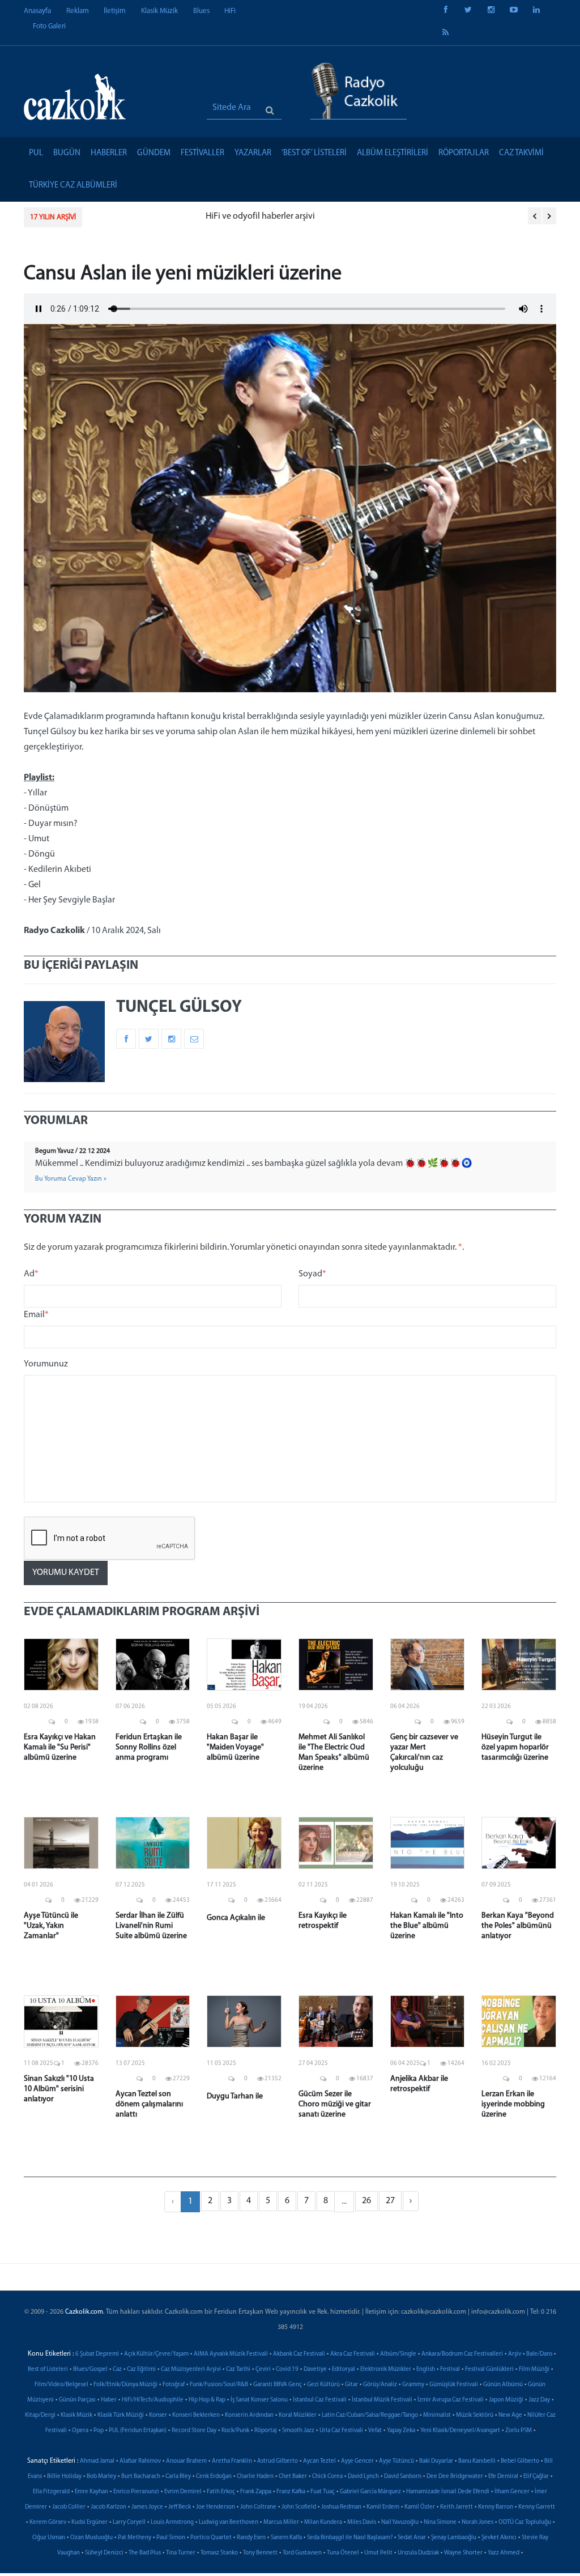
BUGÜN (67, 153)
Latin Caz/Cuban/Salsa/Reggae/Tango (370, 2415)
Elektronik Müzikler (386, 2370)
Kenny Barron (496, 2507)
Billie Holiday (64, 2477)
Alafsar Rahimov (140, 2461)
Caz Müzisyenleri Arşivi (191, 2370)
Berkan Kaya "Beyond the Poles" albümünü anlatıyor (518, 1926)
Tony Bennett (260, 2553)
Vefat (375, 2431)
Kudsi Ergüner (89, 2522)
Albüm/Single (398, 2354)
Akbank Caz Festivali (299, 2354)
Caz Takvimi (521, 153)
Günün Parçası (77, 2400)
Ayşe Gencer (357, 2461)
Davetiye (315, 2370)
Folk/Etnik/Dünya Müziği (125, 2385)
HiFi (230, 11)
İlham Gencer (512, 2492)
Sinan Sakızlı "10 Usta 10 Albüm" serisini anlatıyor (59, 2089)
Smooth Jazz (298, 2431)
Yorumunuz (46, 1364)
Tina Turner (181, 2553)
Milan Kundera (323, 2522)
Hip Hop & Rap (207, 2400)
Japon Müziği (506, 2400)
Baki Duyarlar (436, 2461)
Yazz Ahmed (504, 2553)
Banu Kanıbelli (477, 2461)
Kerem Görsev (48, 2522)
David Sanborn (403, 2477)
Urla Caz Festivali (341, 2431)
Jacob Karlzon (108, 2507)
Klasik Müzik (159, 11)
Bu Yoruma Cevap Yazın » (71, 1179)
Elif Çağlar (536, 2477)
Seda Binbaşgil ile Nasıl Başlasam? (350, 2538)
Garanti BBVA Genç (278, 2385)
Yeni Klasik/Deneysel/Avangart (460, 2431)
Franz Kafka (291, 2492)
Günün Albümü (503, 2385)
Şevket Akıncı (499, 2538)
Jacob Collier (69, 2507)
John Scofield (299, 2507)
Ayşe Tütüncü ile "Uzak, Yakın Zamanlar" (51, 1926)
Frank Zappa (256, 2492)
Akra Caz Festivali (353, 2354)
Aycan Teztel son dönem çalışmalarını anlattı (149, 2104)
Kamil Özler (420, 2507)
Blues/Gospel (90, 2370)
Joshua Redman (341, 2507)
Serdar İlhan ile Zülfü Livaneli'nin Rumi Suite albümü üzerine (151, 1926)
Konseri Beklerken (196, 2415)
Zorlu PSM (519, 2431)
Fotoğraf (174, 2385)
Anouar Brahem (186, 2461)
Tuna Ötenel (343, 2553)
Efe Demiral (503, 2477)
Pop (99, 2431)
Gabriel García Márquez (370, 2492)
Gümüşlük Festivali (454, 2385)
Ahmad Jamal (97, 2461)
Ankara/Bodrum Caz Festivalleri (462, 2354)
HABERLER (109, 153)
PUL (36, 153)
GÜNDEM (154, 153)
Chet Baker (293, 2477)
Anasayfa (37, 11)
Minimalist (437, 2415)
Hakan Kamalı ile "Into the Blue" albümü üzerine (427, 1926)
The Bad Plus (145, 2553)
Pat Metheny (135, 2538)
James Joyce (147, 2507)
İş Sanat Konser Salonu (259, 2400)
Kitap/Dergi (40, 2415)
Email (36, 1315)
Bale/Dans (539, 2354)
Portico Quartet (211, 2538)
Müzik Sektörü (475, 2415)
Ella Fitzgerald (51, 2492)
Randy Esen (251, 2538)
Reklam (78, 11)
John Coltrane (258, 2507)
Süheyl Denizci (104, 2553)
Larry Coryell (129, 2522)
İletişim (115, 11)
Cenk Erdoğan (214, 2477)
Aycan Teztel (319, 2461)
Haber (109, 2400)
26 (366, 2201)
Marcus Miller (281, 2522)
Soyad (312, 1274)
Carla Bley (178, 2477)
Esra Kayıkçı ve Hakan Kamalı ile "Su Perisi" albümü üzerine (60, 1747)
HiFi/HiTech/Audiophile (153, 2400)
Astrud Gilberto (278, 2461)
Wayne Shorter (463, 2553)
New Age (510, 2415)
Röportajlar (464, 153)
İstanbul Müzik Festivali (382, 2400)
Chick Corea (327, 2477)
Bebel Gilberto (520, 2461)
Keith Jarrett (457, 2507)
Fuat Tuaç (323, 2492)
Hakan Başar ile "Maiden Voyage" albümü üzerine (235, 1747)
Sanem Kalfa (286, 2538)
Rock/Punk (235, 2431)
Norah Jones (477, 2522)
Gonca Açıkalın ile (236, 1918)
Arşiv (515, 2354)
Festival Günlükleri (489, 2370)
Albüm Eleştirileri (393, 153)
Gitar (351, 2385)
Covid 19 (287, 2370)
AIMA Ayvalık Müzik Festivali (231, 2354)
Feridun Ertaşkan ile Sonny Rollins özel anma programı (149, 1747)
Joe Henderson (216, 2507)
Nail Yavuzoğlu (400, 2522)
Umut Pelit (378, 2553)
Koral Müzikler (298, 2415)
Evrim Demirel (183, 2492)
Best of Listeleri (48, 2370)
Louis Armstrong (172, 2522)
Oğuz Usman (49, 2538)
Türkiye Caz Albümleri (73, 186)
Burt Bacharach (141, 2477)
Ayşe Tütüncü (396, 2461)
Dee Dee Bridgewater (455, 2477)
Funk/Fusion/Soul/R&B (219, 2385)
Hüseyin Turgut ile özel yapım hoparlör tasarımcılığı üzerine (515, 1747)
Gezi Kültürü (323, 2385)
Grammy (413, 2385)
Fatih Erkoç (221, 2492)
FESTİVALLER (202, 153)
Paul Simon (171, 2538)
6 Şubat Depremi (97, 2354)
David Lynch (363, 2477)
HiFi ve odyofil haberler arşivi (148, 216)
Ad (31, 1274)
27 (390, 2201)
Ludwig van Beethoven (229, 2522)
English (426, 2370)
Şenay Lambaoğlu (454, 2538)
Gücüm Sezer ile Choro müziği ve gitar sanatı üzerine (335, 2104)
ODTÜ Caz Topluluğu (525, 2522)
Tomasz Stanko (219, 2553)
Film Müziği (534, 2370)
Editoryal (344, 2370)
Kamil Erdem (383, 2507)
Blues (201, 11)
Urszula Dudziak (418, 2553)
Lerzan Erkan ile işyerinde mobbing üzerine (513, 2104)
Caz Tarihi (238, 2370)
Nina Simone (440, 2522)
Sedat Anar (412, 2538)
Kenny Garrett (537, 2507)
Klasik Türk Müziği (121, 2415)
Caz (117, 2370)
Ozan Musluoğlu (91, 2538)
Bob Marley (101, 2477)
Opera (80, 2431)
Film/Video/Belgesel (61, 2385)
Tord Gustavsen (302, 2553)
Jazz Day (539, 2400)
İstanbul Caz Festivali (320, 2400)
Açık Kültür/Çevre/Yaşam (156, 2354)
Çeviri (263, 2370)
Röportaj (266, 2431)
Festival (450, 2370)
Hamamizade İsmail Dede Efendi (448, 2492)
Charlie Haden (255, 2477)
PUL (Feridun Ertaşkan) (138, 2431)
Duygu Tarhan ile (235, 2096)
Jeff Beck (180, 2507)
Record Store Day (194, 2431)
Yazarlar (253, 153)
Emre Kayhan (91, 2492)
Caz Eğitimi (141, 2370)
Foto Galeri (49, 26)
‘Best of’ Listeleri (314, 153)
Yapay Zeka (401, 2431)
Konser (158, 2415)
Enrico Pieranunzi (136, 2492)
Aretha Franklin (232, 2461)
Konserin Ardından (249, 2415)
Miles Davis (362, 2522)
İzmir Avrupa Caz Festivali (451, 2400)
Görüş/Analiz (380, 2385)
